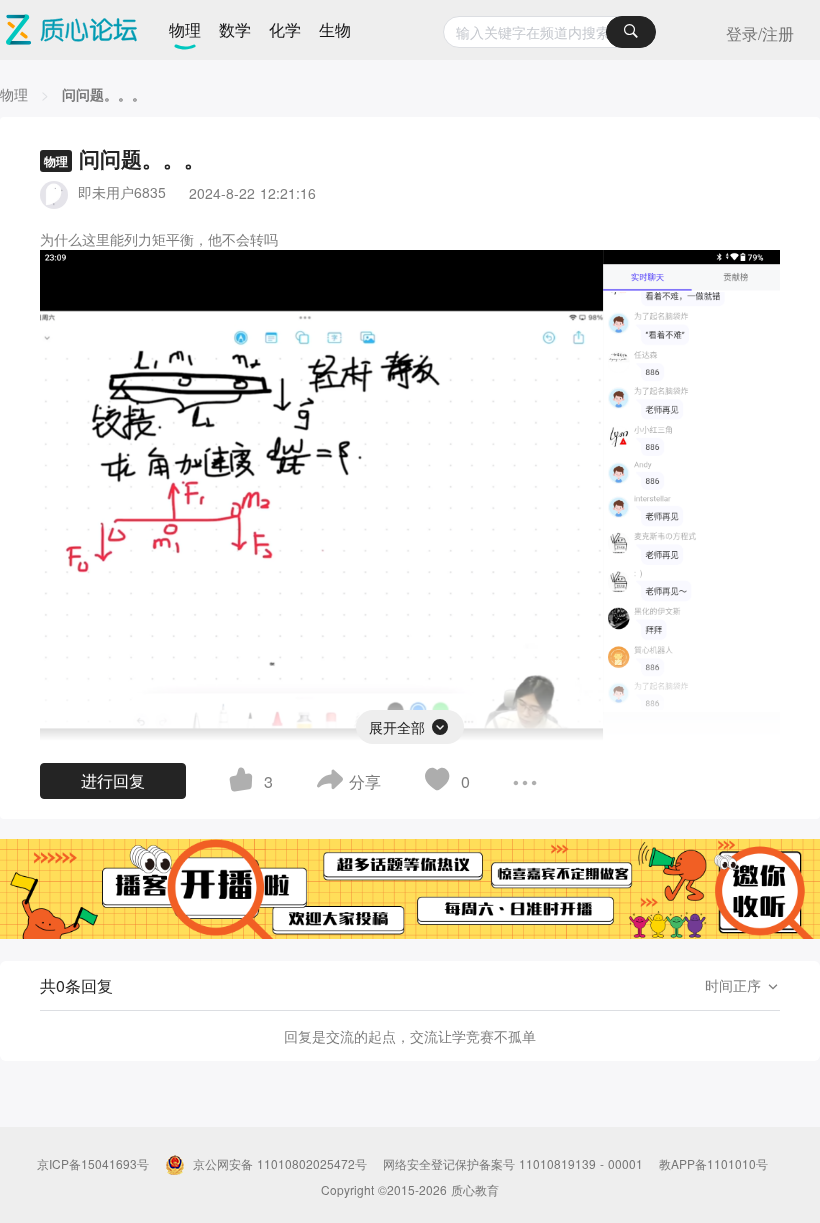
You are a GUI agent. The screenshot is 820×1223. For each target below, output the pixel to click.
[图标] (440, 724)
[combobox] (549, 32)
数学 (235, 29)
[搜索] (631, 32)
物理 (185, 29)
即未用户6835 (122, 192)
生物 (335, 29)
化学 (285, 29)
